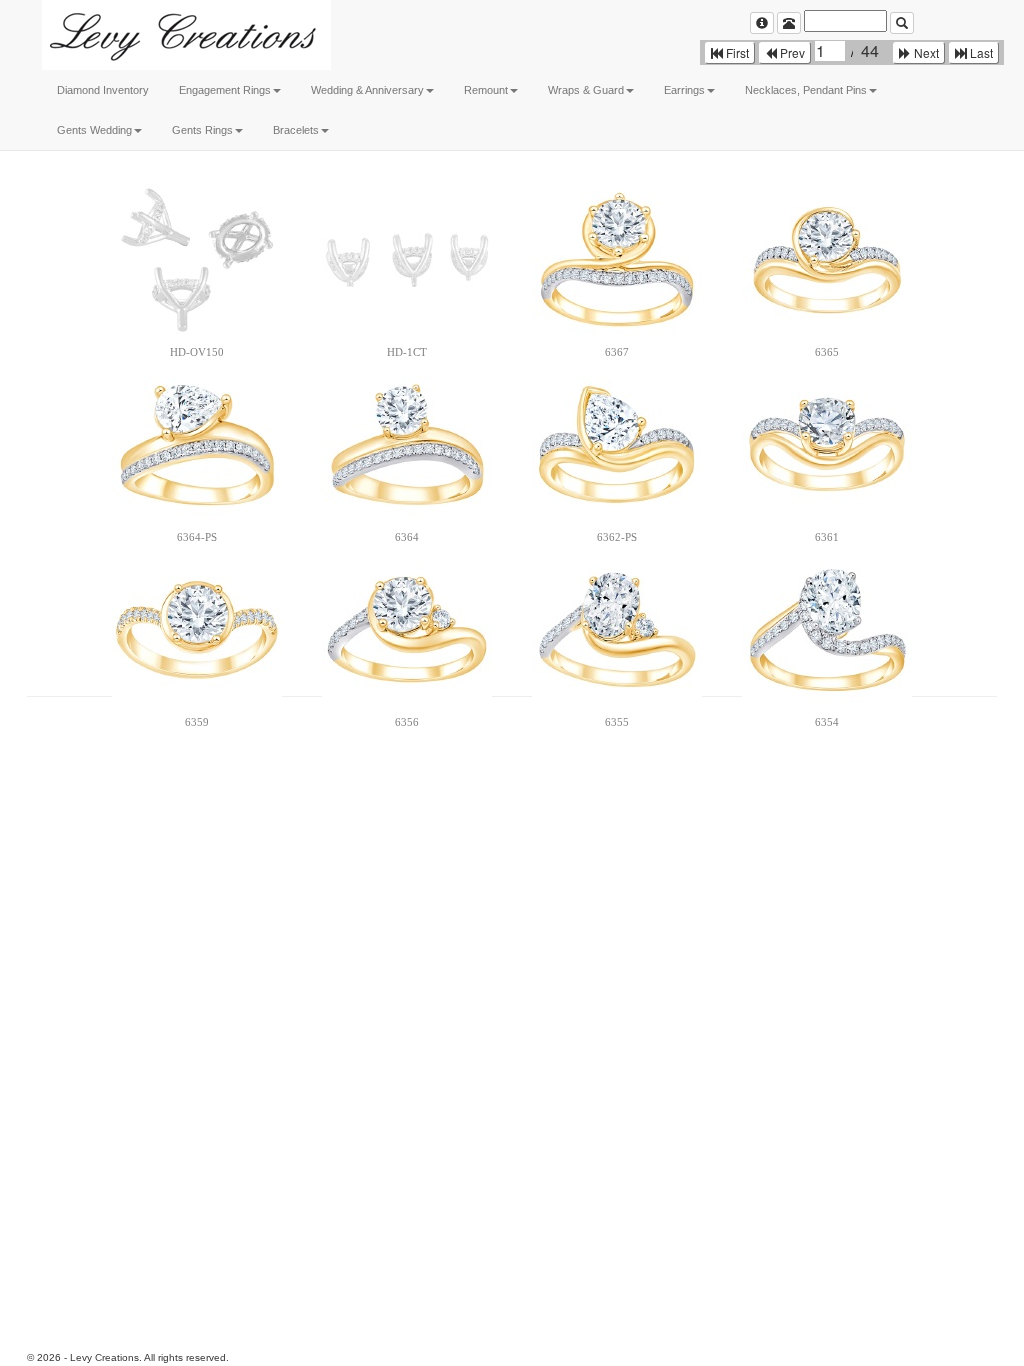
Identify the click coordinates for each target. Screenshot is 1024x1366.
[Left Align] (762, 23)
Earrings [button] (684, 90)
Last (980, 52)
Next (925, 52)
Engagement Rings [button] (225, 90)
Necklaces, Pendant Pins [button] (806, 90)
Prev (791, 52)
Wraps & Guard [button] (586, 90)
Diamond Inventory (103, 90)
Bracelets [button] (296, 130)
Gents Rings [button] (202, 130)
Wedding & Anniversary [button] (367, 90)
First (736, 52)
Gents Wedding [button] (94, 130)
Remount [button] (486, 90)
